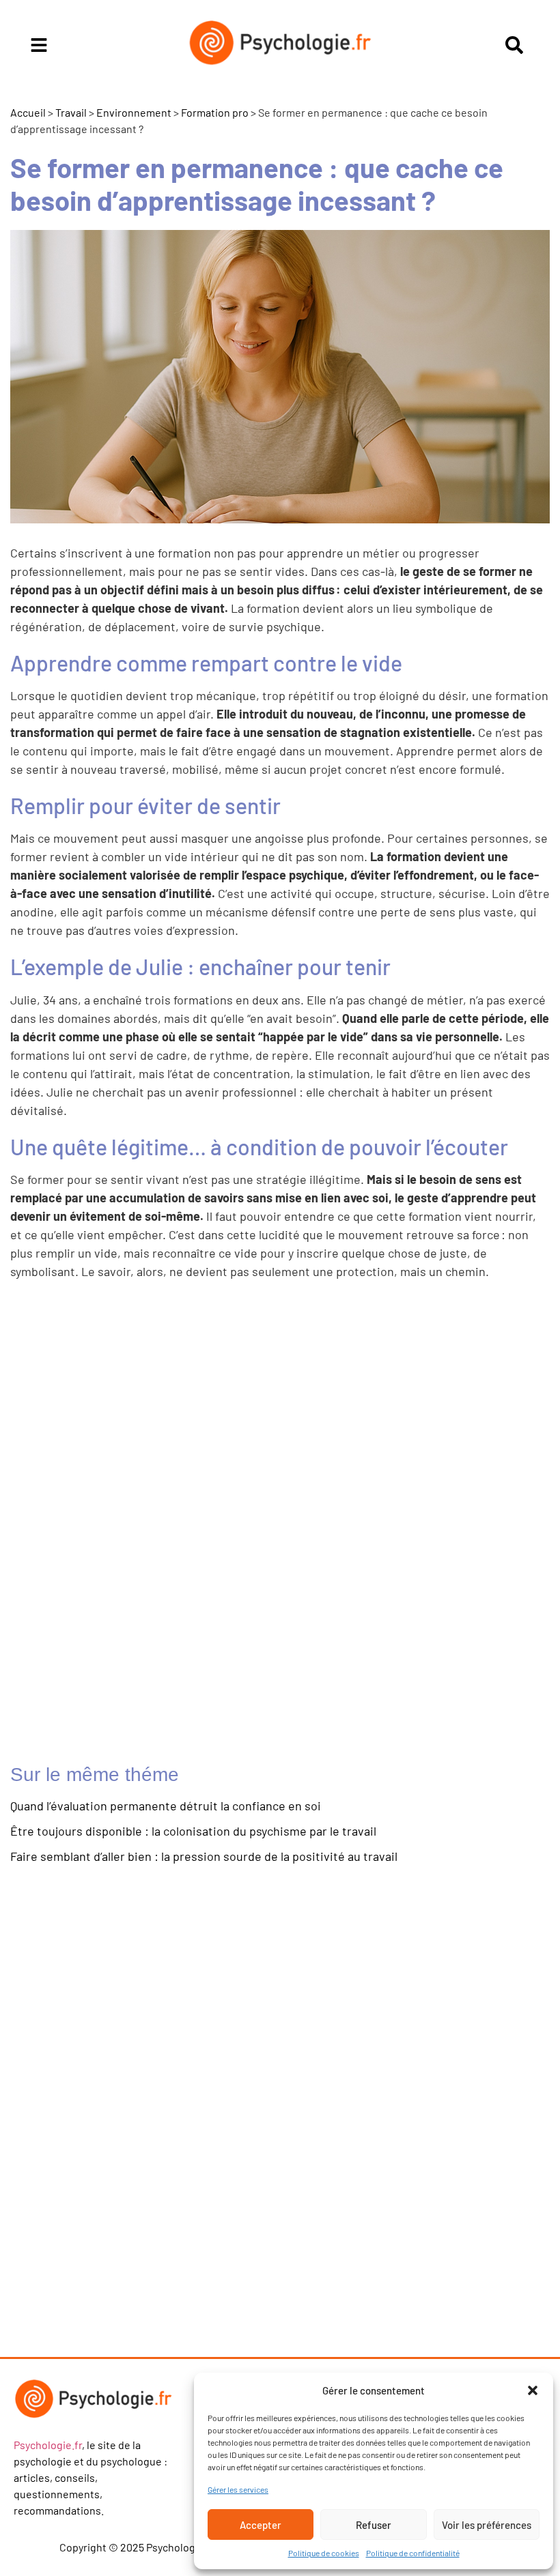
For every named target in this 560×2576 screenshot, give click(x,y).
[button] (533, 2390)
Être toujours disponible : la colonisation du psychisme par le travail (193, 1831)
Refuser (374, 2525)
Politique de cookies (324, 2553)
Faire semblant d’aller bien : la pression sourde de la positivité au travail (204, 1856)
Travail (71, 112)
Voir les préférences (487, 2525)
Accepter (261, 2525)
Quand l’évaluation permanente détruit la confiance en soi (166, 1806)
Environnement (134, 112)
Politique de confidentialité (413, 2553)
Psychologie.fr (48, 2445)
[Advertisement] (133, 1526)
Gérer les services (238, 2489)
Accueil (28, 112)
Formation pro (215, 112)
